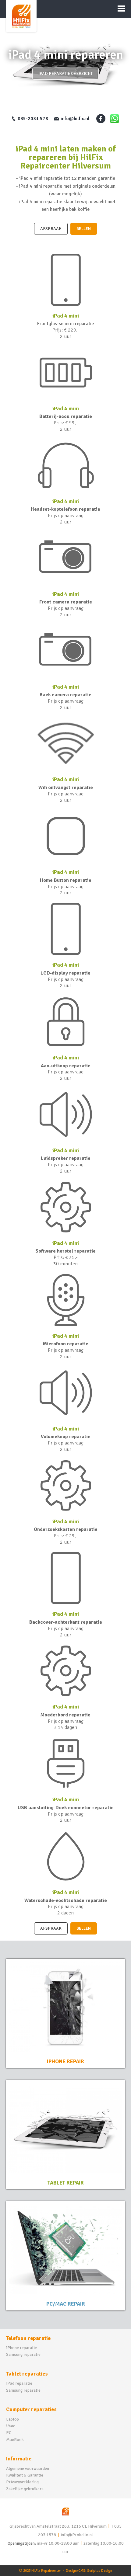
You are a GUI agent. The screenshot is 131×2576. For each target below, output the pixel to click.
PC (9, 2433)
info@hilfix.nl (75, 119)
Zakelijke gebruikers (25, 2489)
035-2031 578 (33, 119)
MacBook (15, 2440)
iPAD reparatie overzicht (65, 73)
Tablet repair (66, 2183)
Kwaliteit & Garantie (25, 2475)
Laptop (12, 2419)
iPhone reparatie (21, 2348)
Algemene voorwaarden (28, 2468)
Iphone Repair (65, 2061)
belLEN (84, 229)
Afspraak (51, 229)
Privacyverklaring (22, 2482)
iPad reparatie (19, 2383)
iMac (11, 2426)
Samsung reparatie (23, 2354)
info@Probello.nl (77, 2535)
